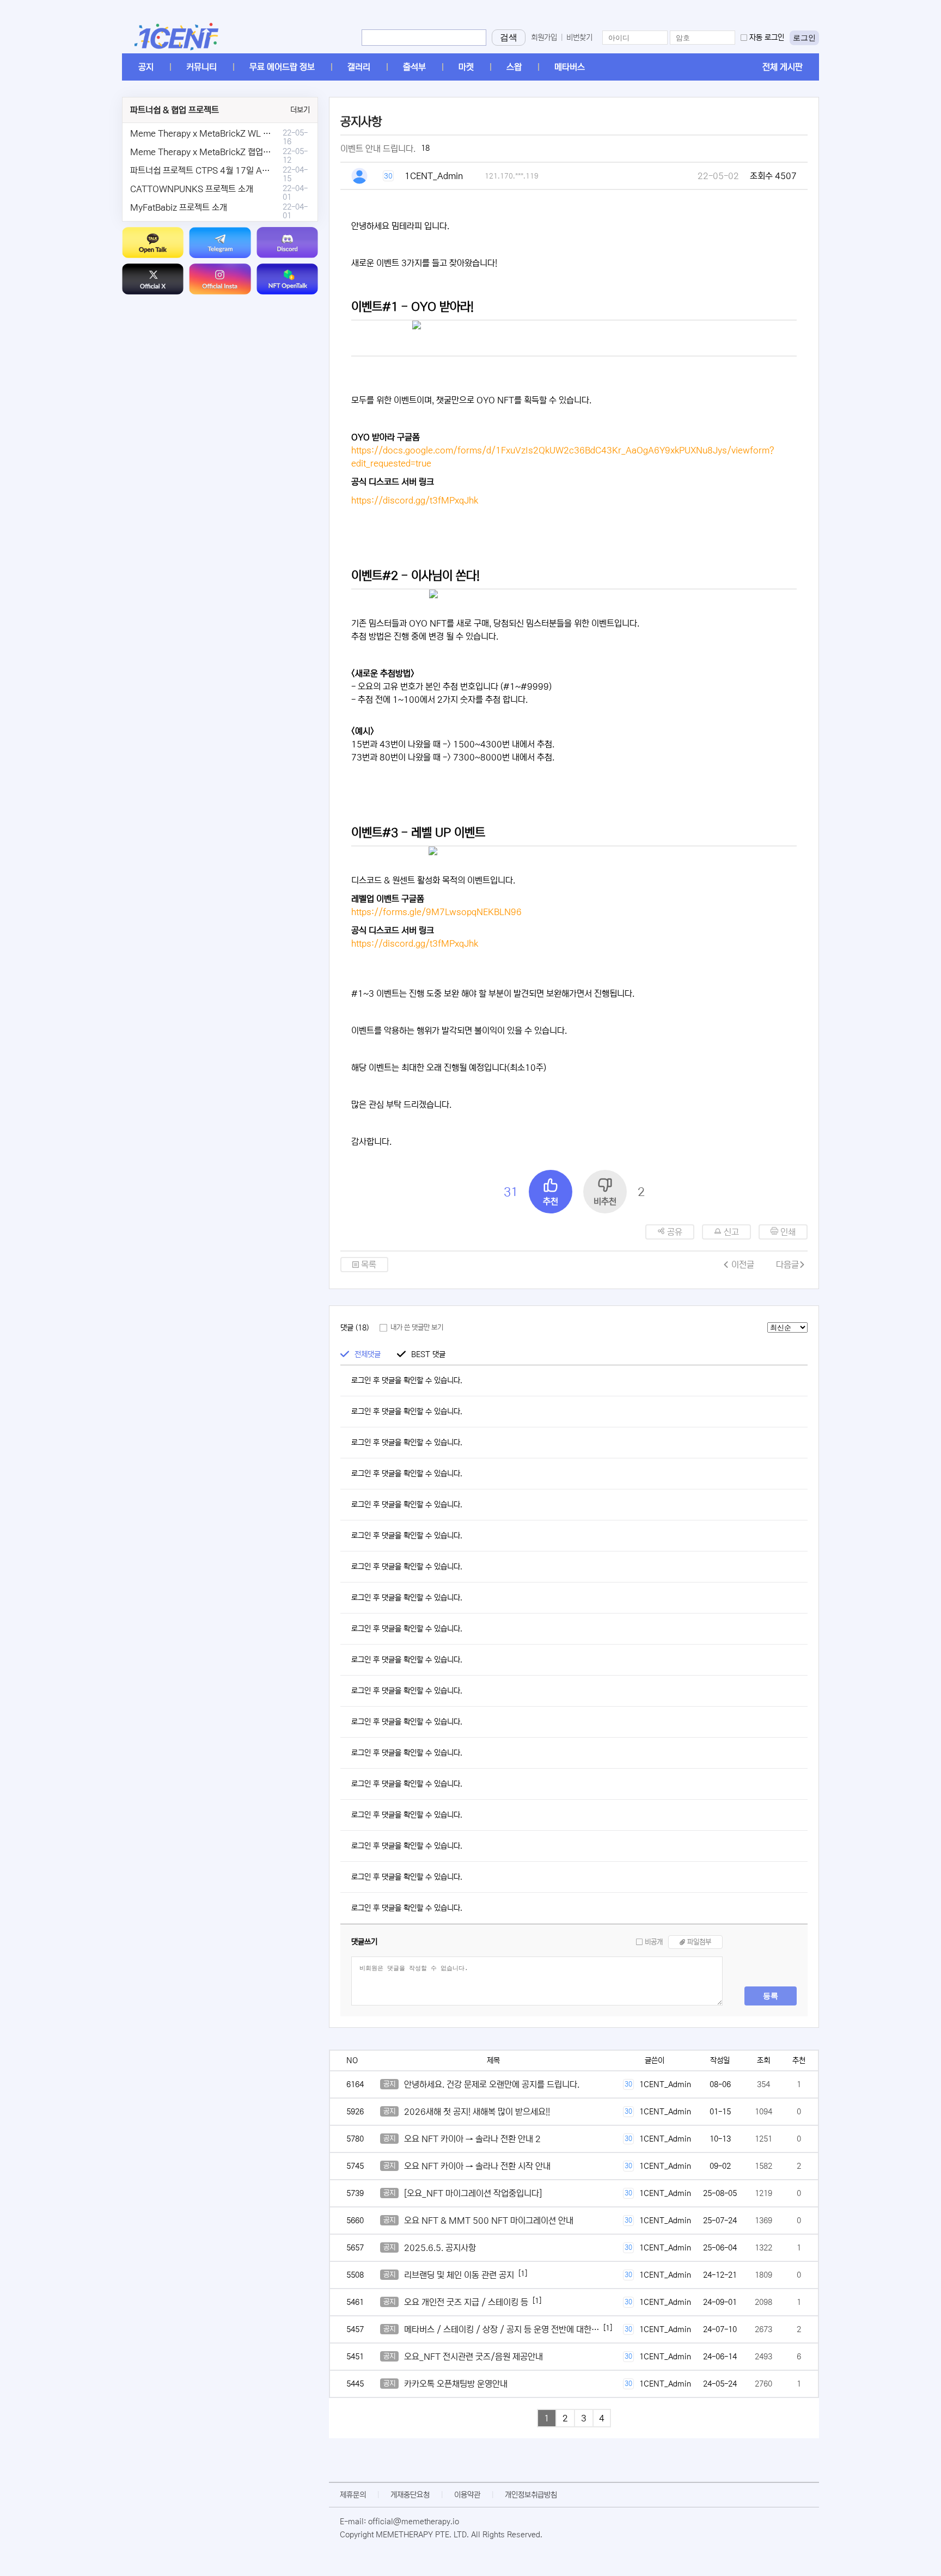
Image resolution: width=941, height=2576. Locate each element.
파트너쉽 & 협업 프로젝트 (175, 110)
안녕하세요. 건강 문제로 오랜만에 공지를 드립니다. (492, 2084)
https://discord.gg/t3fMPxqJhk (415, 500)
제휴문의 (353, 2495)
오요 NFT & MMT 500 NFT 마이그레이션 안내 (489, 2221)
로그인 (804, 38)
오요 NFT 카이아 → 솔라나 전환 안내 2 (472, 2139)
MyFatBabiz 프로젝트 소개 (179, 207)
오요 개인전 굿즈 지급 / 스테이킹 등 (466, 2302)
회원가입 (544, 38)
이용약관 (467, 2495)
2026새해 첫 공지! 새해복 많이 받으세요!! (477, 2112)
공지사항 (361, 122)
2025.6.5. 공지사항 (440, 2248)
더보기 (300, 110)
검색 (509, 37)
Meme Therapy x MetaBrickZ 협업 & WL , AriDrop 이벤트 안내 (248, 152)
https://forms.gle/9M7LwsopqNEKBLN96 (436, 912)
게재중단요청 (410, 2495)
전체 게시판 (783, 67)
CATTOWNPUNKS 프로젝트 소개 (192, 189)
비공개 (654, 1942)
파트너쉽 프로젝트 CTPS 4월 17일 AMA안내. (212, 170)
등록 (771, 1996)
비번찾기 (579, 38)
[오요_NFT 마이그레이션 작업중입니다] (473, 2193)
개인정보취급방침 (531, 2495)
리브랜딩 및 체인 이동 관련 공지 (459, 2275)
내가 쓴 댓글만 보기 (417, 1327)
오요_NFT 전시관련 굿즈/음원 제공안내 (473, 2357)
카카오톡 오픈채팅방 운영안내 (456, 2384)
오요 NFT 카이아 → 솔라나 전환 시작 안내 (477, 2166)
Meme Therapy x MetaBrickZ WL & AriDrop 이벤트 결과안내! (246, 133)
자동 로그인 (767, 38)
